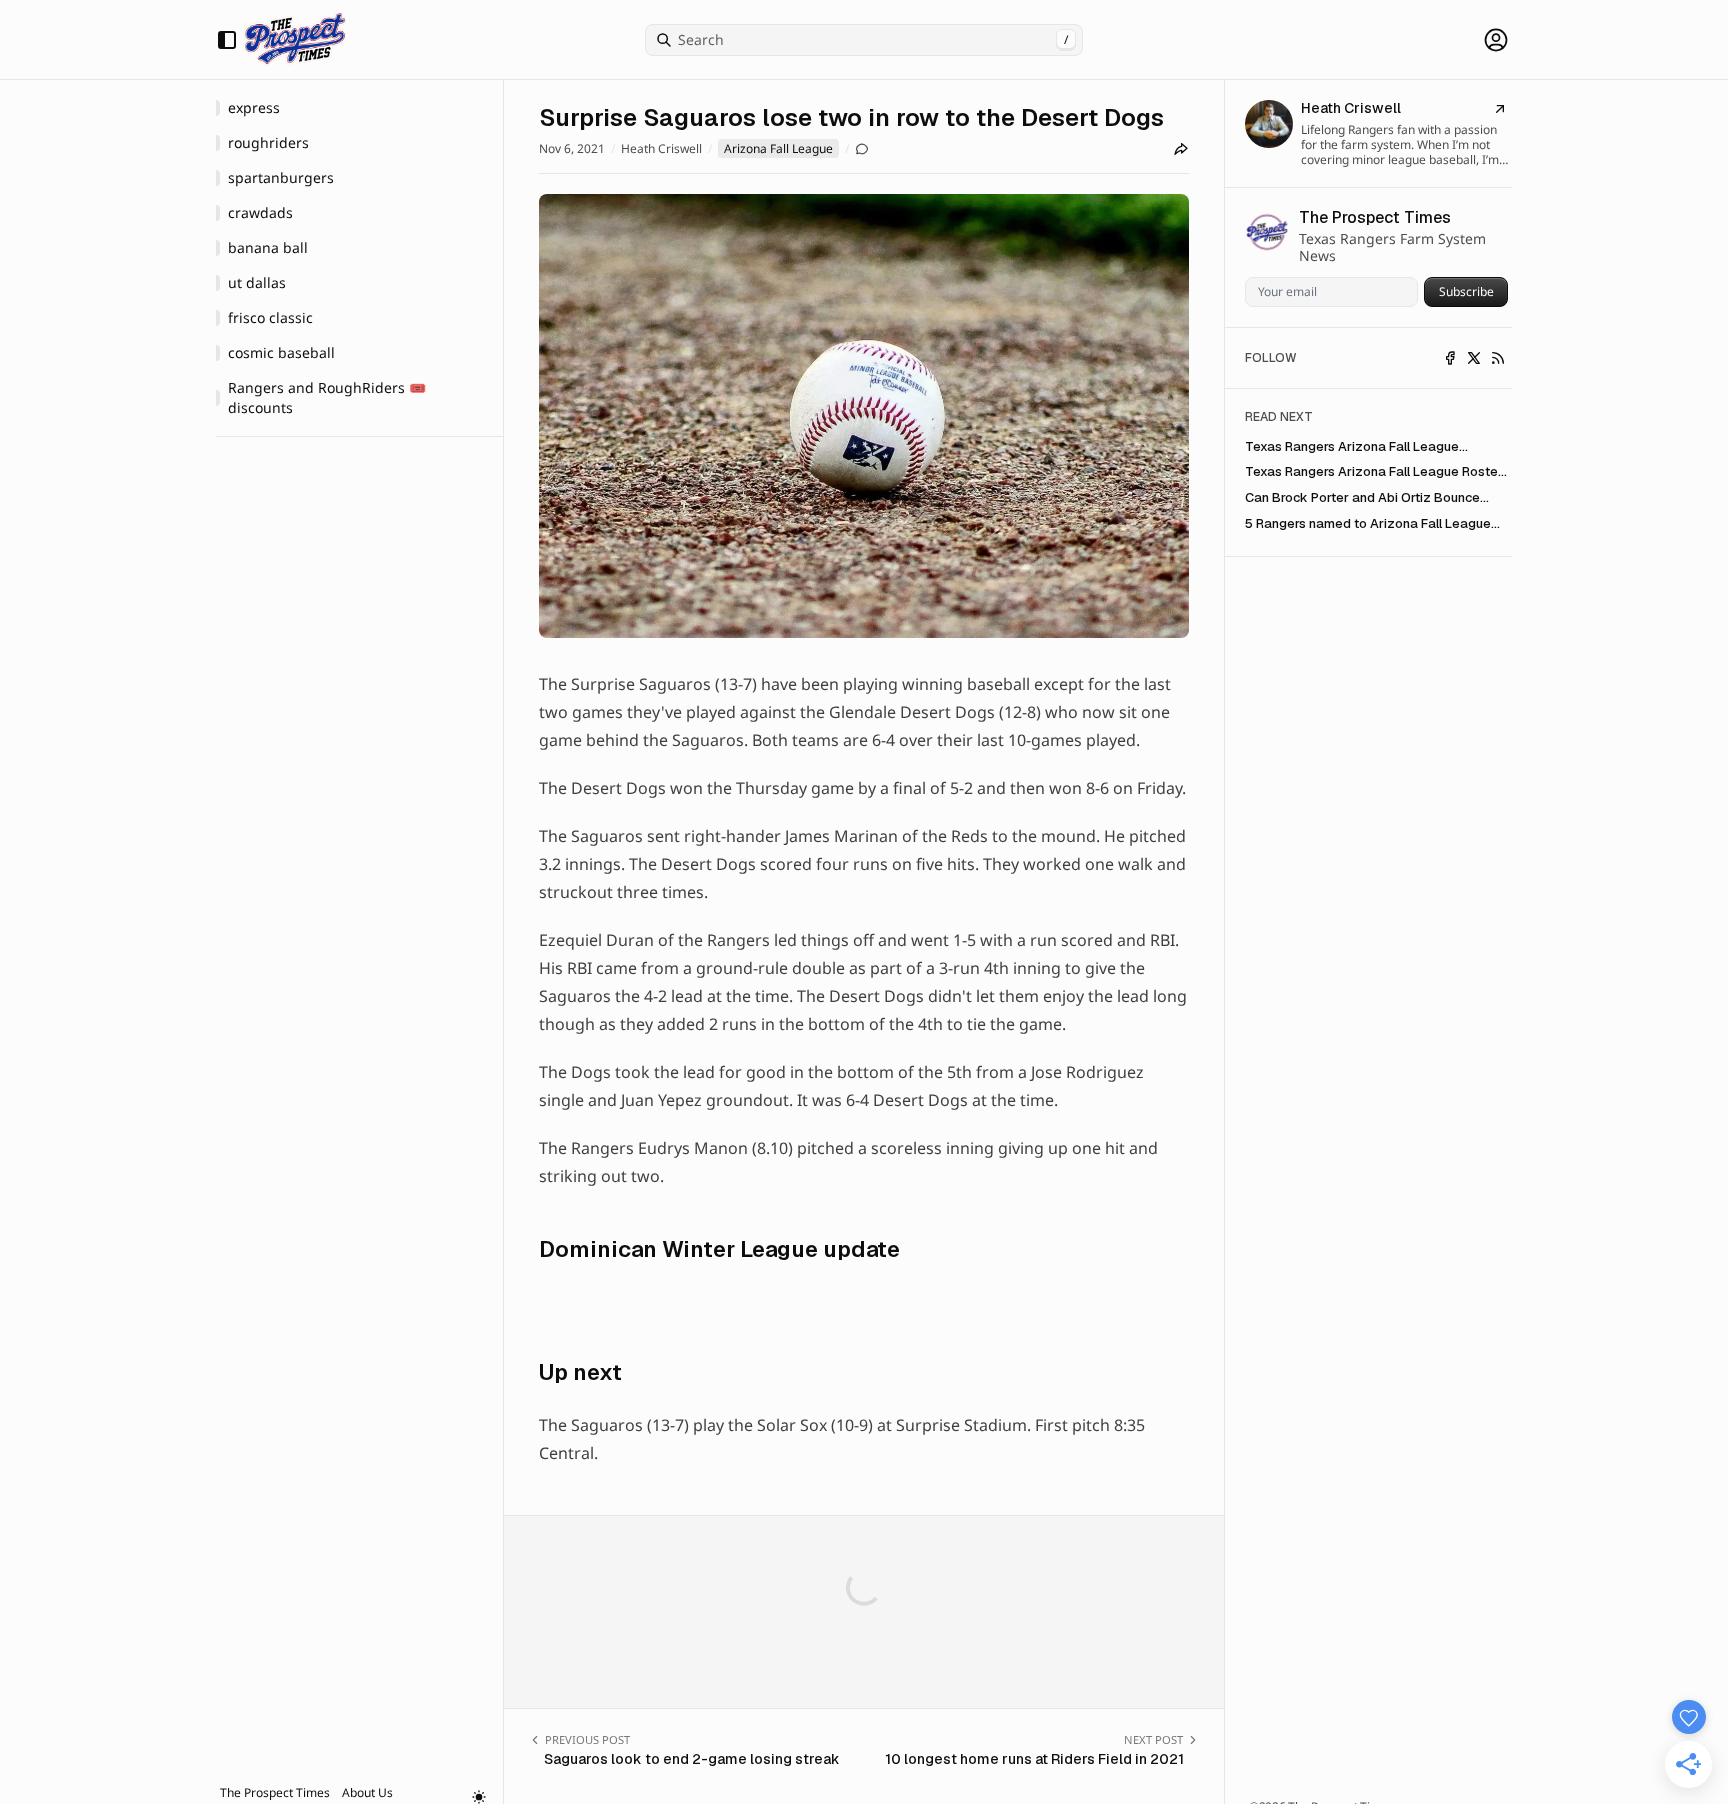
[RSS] (1498, 358)
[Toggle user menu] (1496, 40)
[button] (275, 1792)
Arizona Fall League (778, 148)
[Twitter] (1474, 358)
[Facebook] (1450, 358)
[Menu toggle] (227, 40)
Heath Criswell (661, 149)
